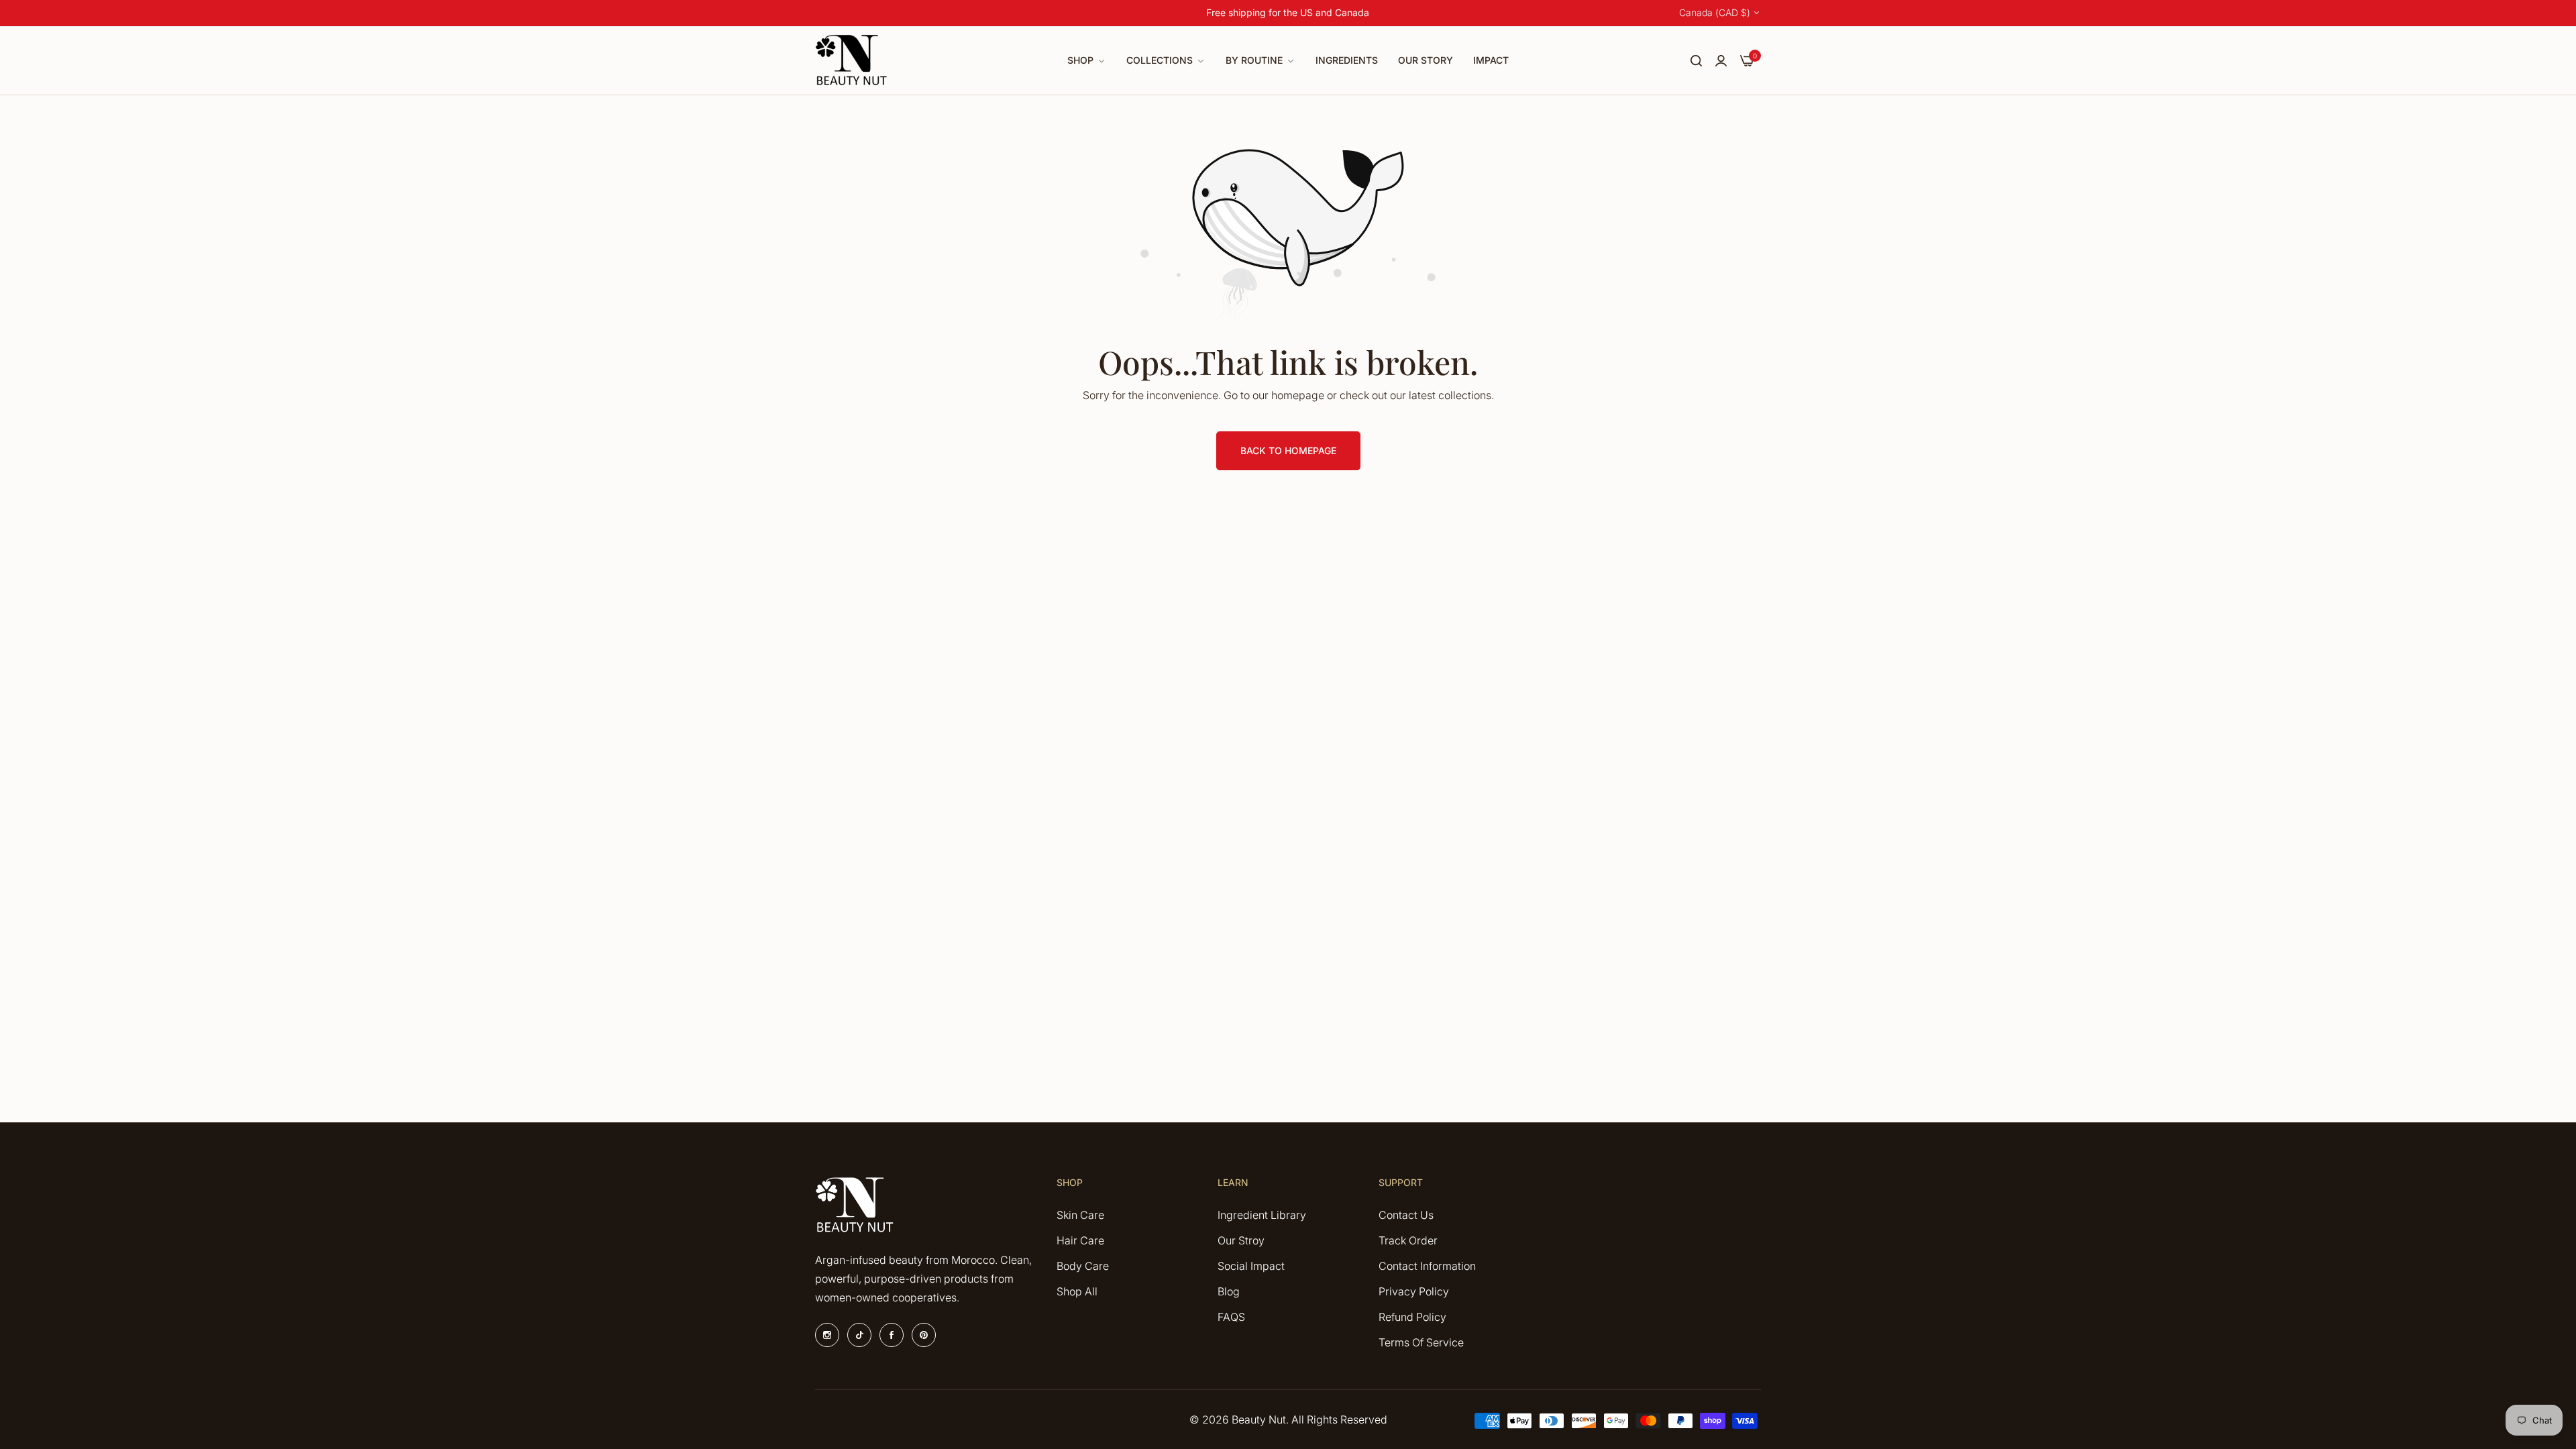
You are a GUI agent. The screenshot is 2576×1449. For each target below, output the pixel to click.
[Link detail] (827, 1335)
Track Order (1408, 1240)
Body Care (1083, 1266)
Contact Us (1406, 1215)
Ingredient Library (1262, 1215)
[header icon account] (1721, 60)
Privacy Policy (1414, 1291)
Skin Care (1080, 1215)
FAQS (1231, 1317)
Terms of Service (1421, 1342)
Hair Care (1080, 1240)
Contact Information (1427, 1266)
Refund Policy (1412, 1317)
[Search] (1696, 60)
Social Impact (1251, 1266)
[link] (1087, 61)
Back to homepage (1288, 450)
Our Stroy (1241, 1240)
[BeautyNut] (852, 61)
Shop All (1077, 1291)
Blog (1229, 1291)
